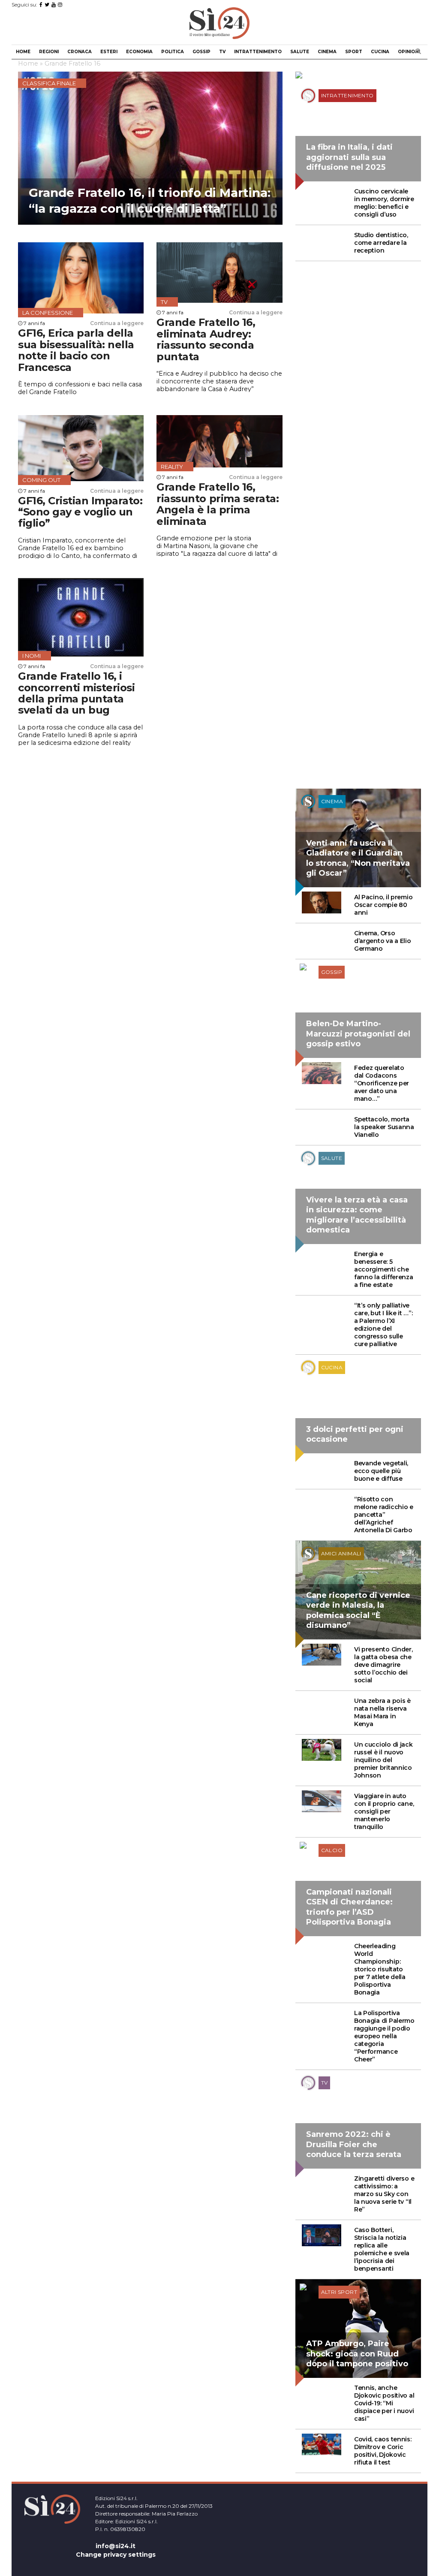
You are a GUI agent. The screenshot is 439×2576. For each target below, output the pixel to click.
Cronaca (80, 52)
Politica (173, 52)
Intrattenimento (258, 52)
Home (23, 52)
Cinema (327, 52)
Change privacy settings (116, 2555)
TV (222, 52)
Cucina (380, 52)
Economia (139, 52)
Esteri (109, 52)
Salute (300, 52)
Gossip (201, 52)
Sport (354, 52)
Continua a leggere (117, 323)
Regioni (49, 52)
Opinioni (409, 52)
